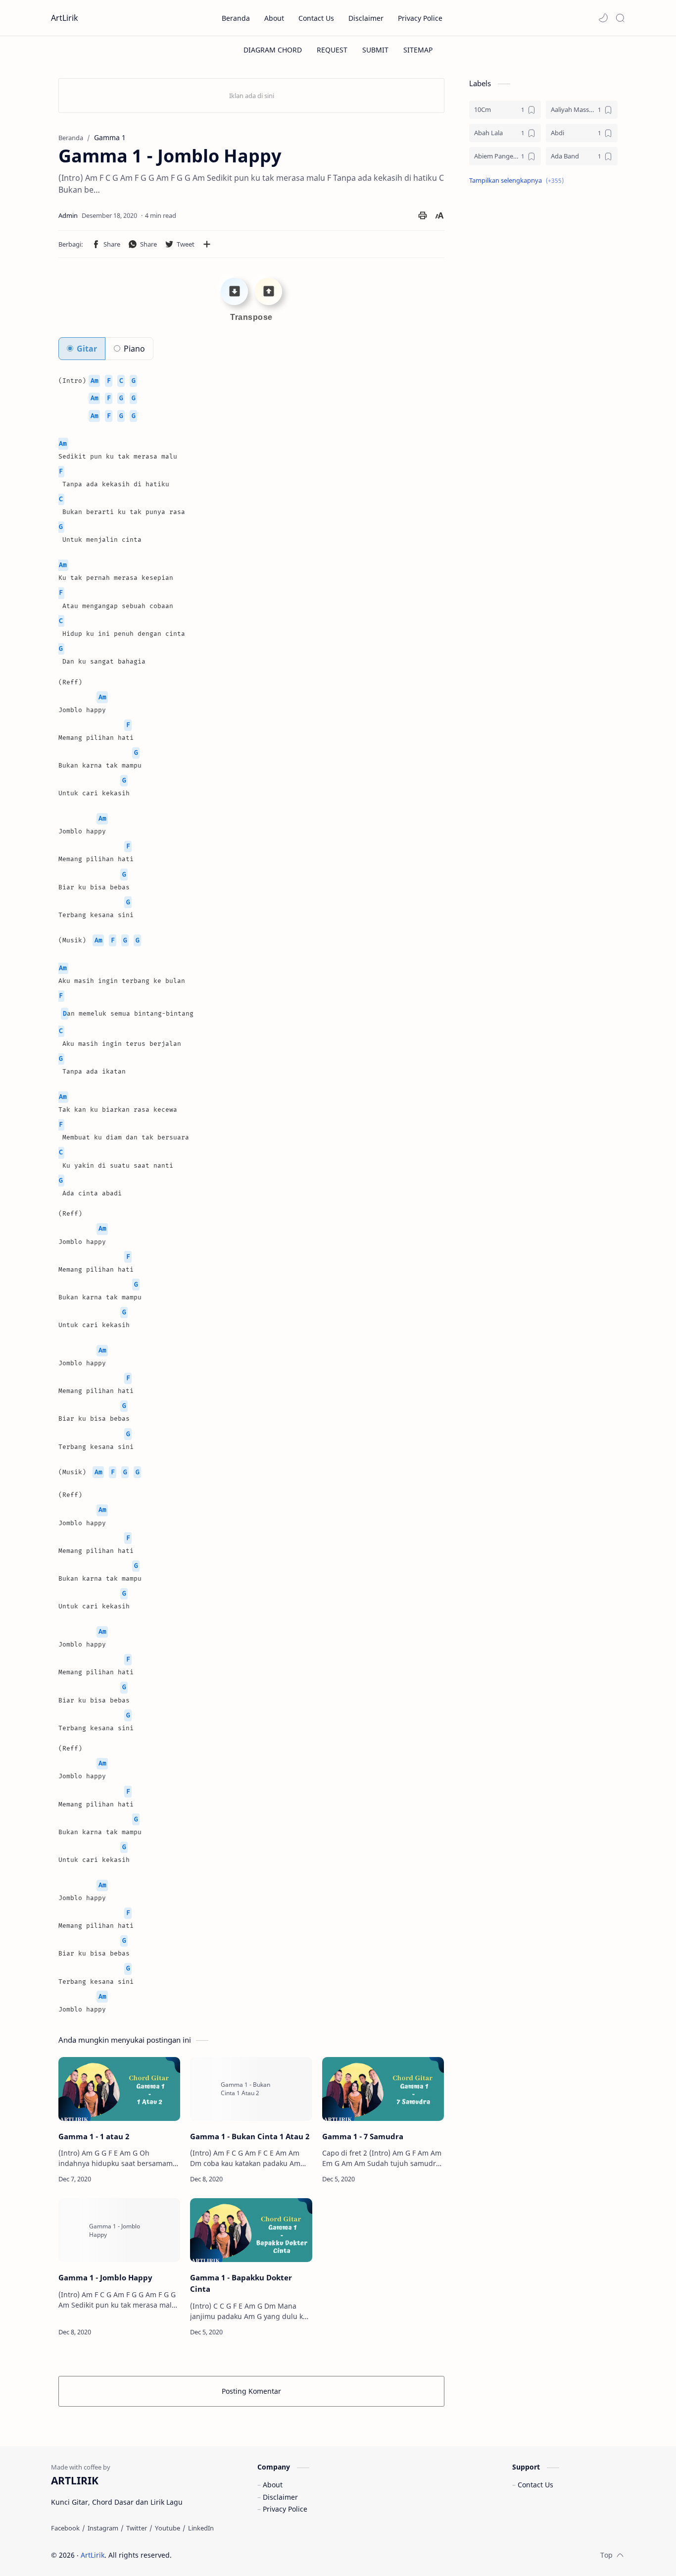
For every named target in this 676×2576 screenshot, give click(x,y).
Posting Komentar (251, 2391)
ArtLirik (65, 18)
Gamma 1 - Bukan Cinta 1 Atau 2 (250, 2136)
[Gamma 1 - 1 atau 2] (119, 2089)
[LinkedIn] (201, 2528)
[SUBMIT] (375, 50)
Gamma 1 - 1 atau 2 (94, 2136)
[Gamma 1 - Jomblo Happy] (119, 2230)
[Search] (620, 18)
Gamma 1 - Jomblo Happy (105, 2277)
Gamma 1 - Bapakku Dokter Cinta (241, 2283)
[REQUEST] (332, 50)
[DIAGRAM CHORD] (273, 50)
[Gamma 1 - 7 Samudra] (383, 2089)
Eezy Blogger (243, 2555)
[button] (603, 18)
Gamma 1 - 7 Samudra (363, 2136)
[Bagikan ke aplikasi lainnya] (207, 244)
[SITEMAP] (418, 50)
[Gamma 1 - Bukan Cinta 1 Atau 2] (251, 2089)
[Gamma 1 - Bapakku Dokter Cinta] (251, 2230)
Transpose (251, 317)
